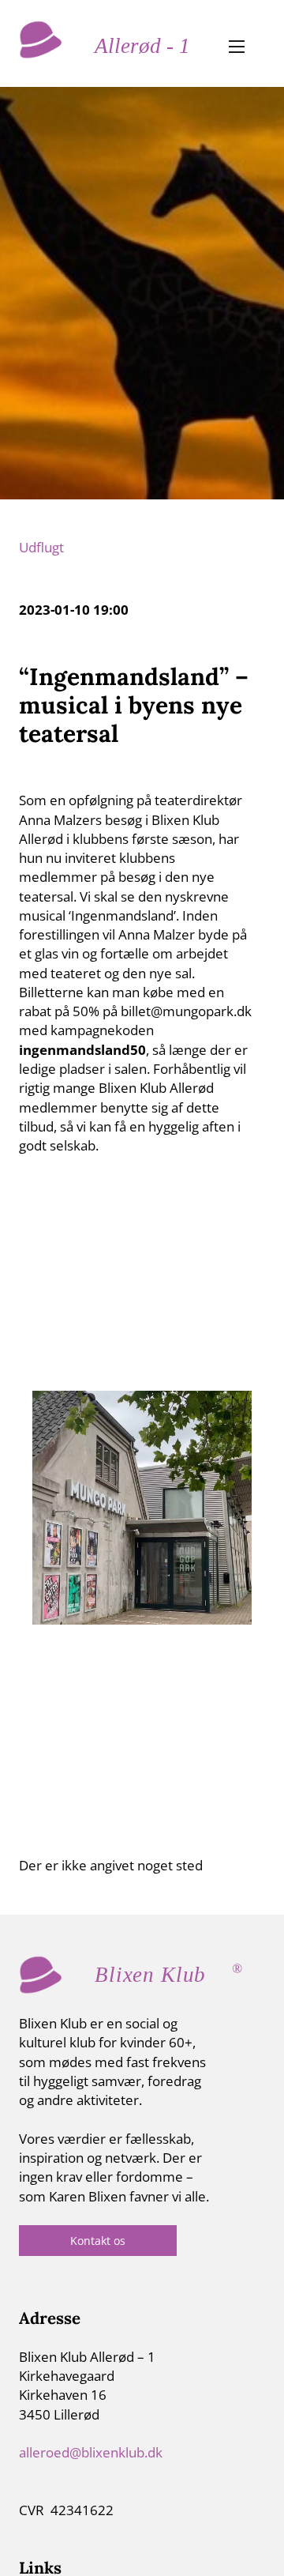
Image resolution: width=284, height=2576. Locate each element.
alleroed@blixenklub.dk (91, 2452)
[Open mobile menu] (237, 47)
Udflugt (41, 547)
